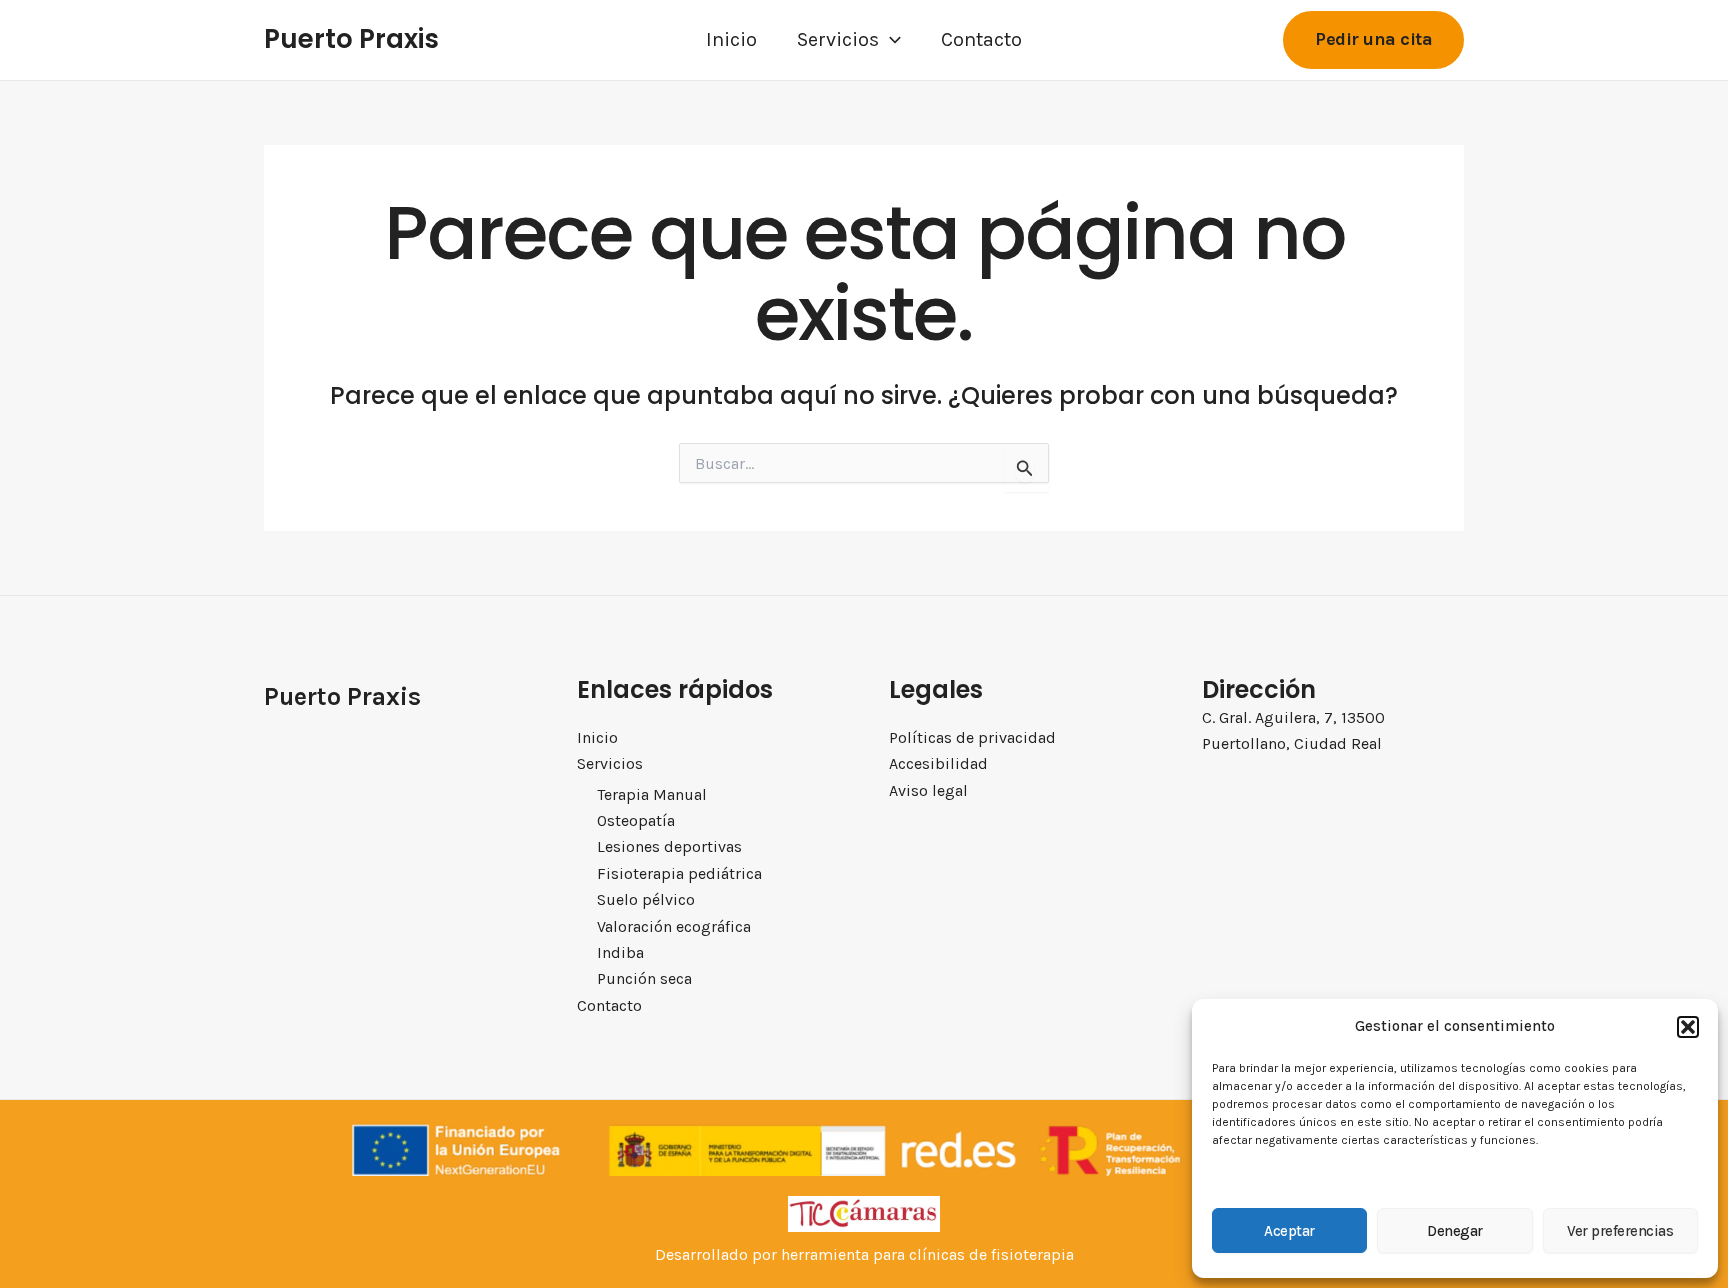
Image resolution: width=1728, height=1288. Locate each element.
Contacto (981, 39)
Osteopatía (636, 820)
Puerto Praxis (351, 39)
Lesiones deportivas (669, 846)
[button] (1688, 1027)
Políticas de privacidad (972, 737)
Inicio (731, 39)
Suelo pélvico (646, 899)
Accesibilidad (938, 763)
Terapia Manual (652, 794)
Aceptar (1289, 1231)
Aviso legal (928, 790)
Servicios (838, 39)
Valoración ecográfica (674, 926)
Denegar (1455, 1231)
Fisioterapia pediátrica (679, 873)
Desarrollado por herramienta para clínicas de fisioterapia (864, 1254)
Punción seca (644, 978)
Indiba (620, 952)
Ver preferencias (1620, 1231)
